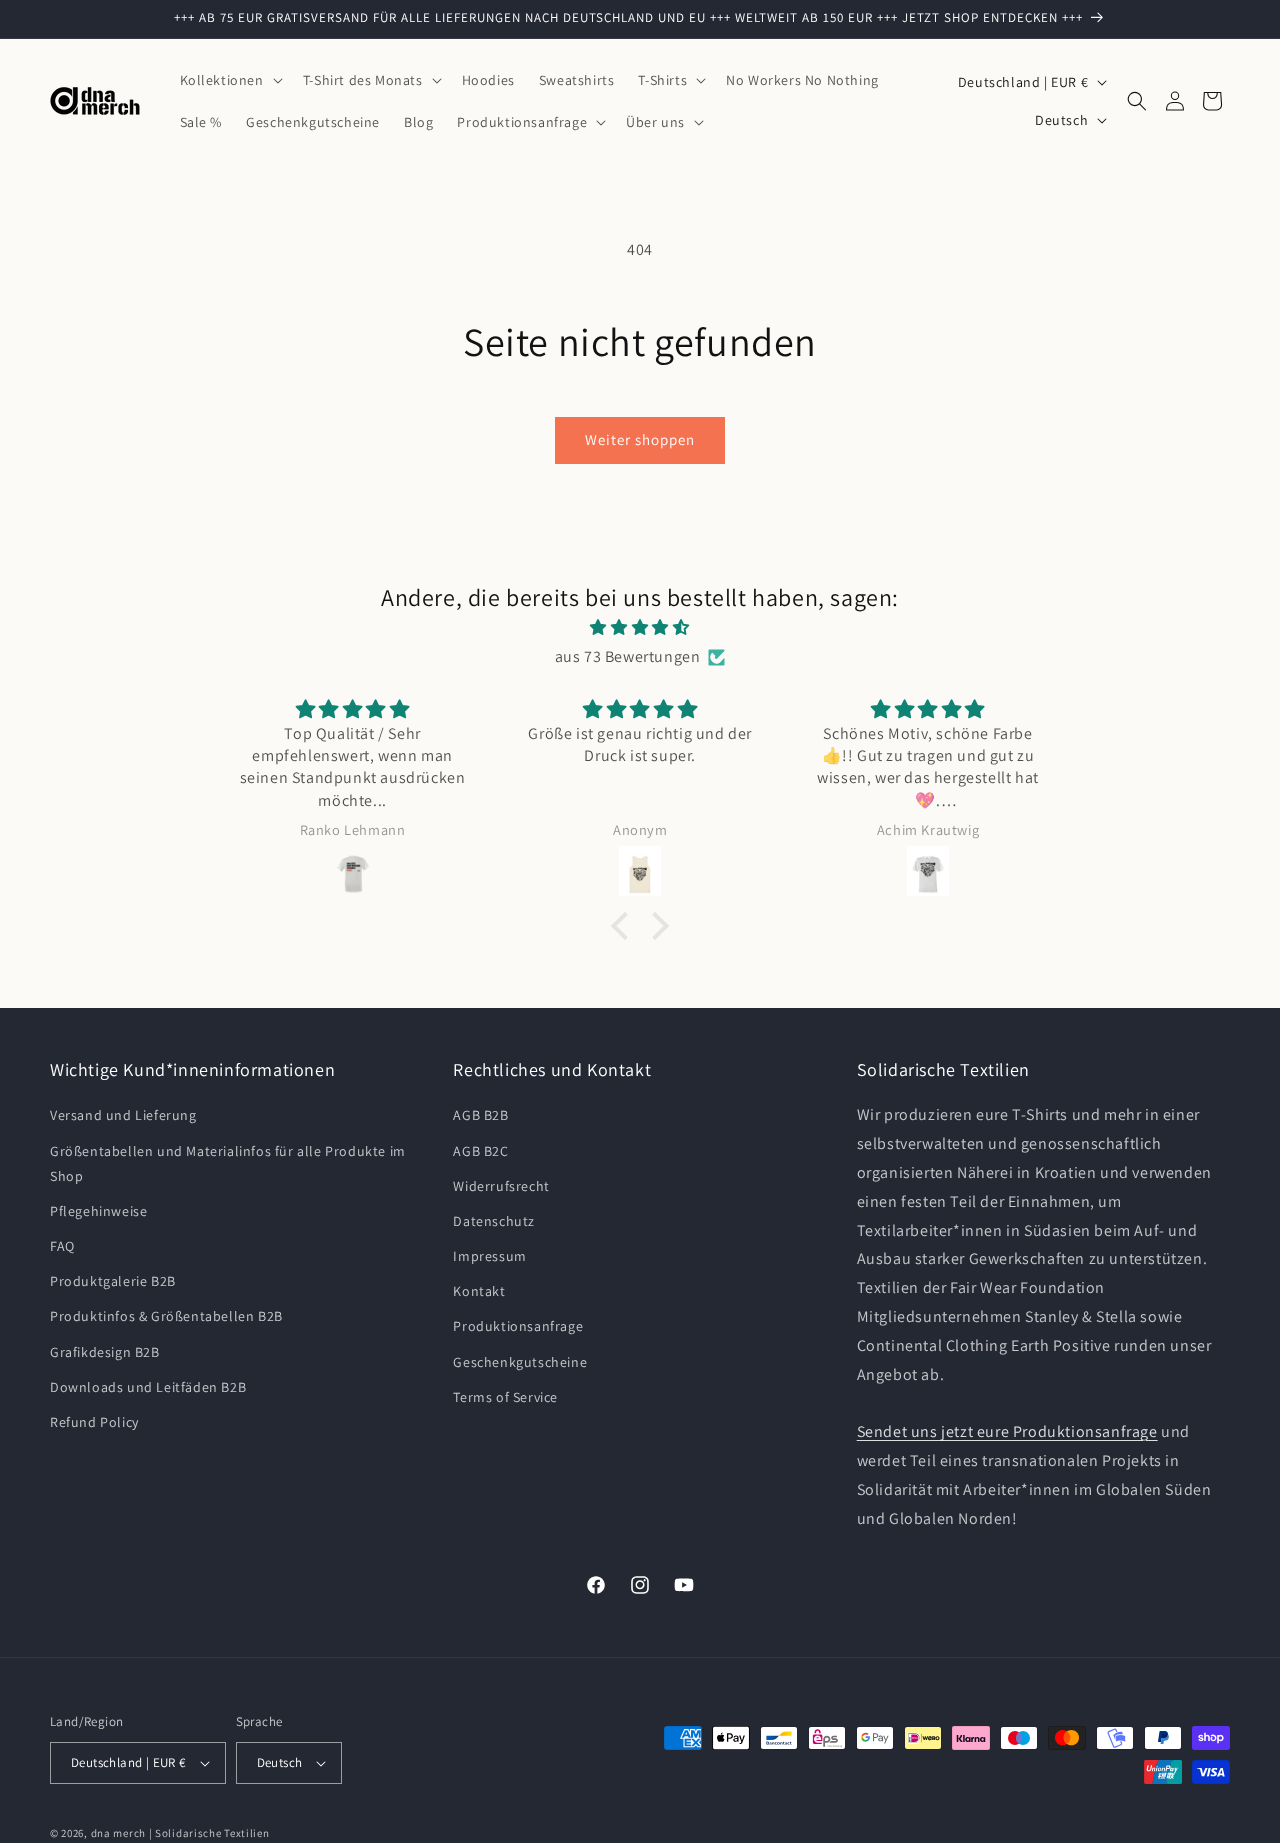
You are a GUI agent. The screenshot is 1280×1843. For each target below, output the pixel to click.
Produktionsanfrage (518, 1326)
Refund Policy (94, 1422)
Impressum (489, 1256)
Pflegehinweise (98, 1211)
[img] (640, 628)
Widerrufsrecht (501, 1186)
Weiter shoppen (640, 439)
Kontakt (479, 1291)
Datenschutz (494, 1221)
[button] (229, 80)
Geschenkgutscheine (520, 1361)
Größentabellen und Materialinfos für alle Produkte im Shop (228, 1162)
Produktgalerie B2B (113, 1281)
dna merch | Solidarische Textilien (180, 1833)
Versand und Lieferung (123, 1115)
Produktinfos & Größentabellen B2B (166, 1316)
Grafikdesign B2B (105, 1351)
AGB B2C (480, 1150)
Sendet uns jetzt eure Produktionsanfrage (1007, 1431)
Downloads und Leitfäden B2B (148, 1387)
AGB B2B (480, 1115)
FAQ (62, 1246)
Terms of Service (505, 1397)
